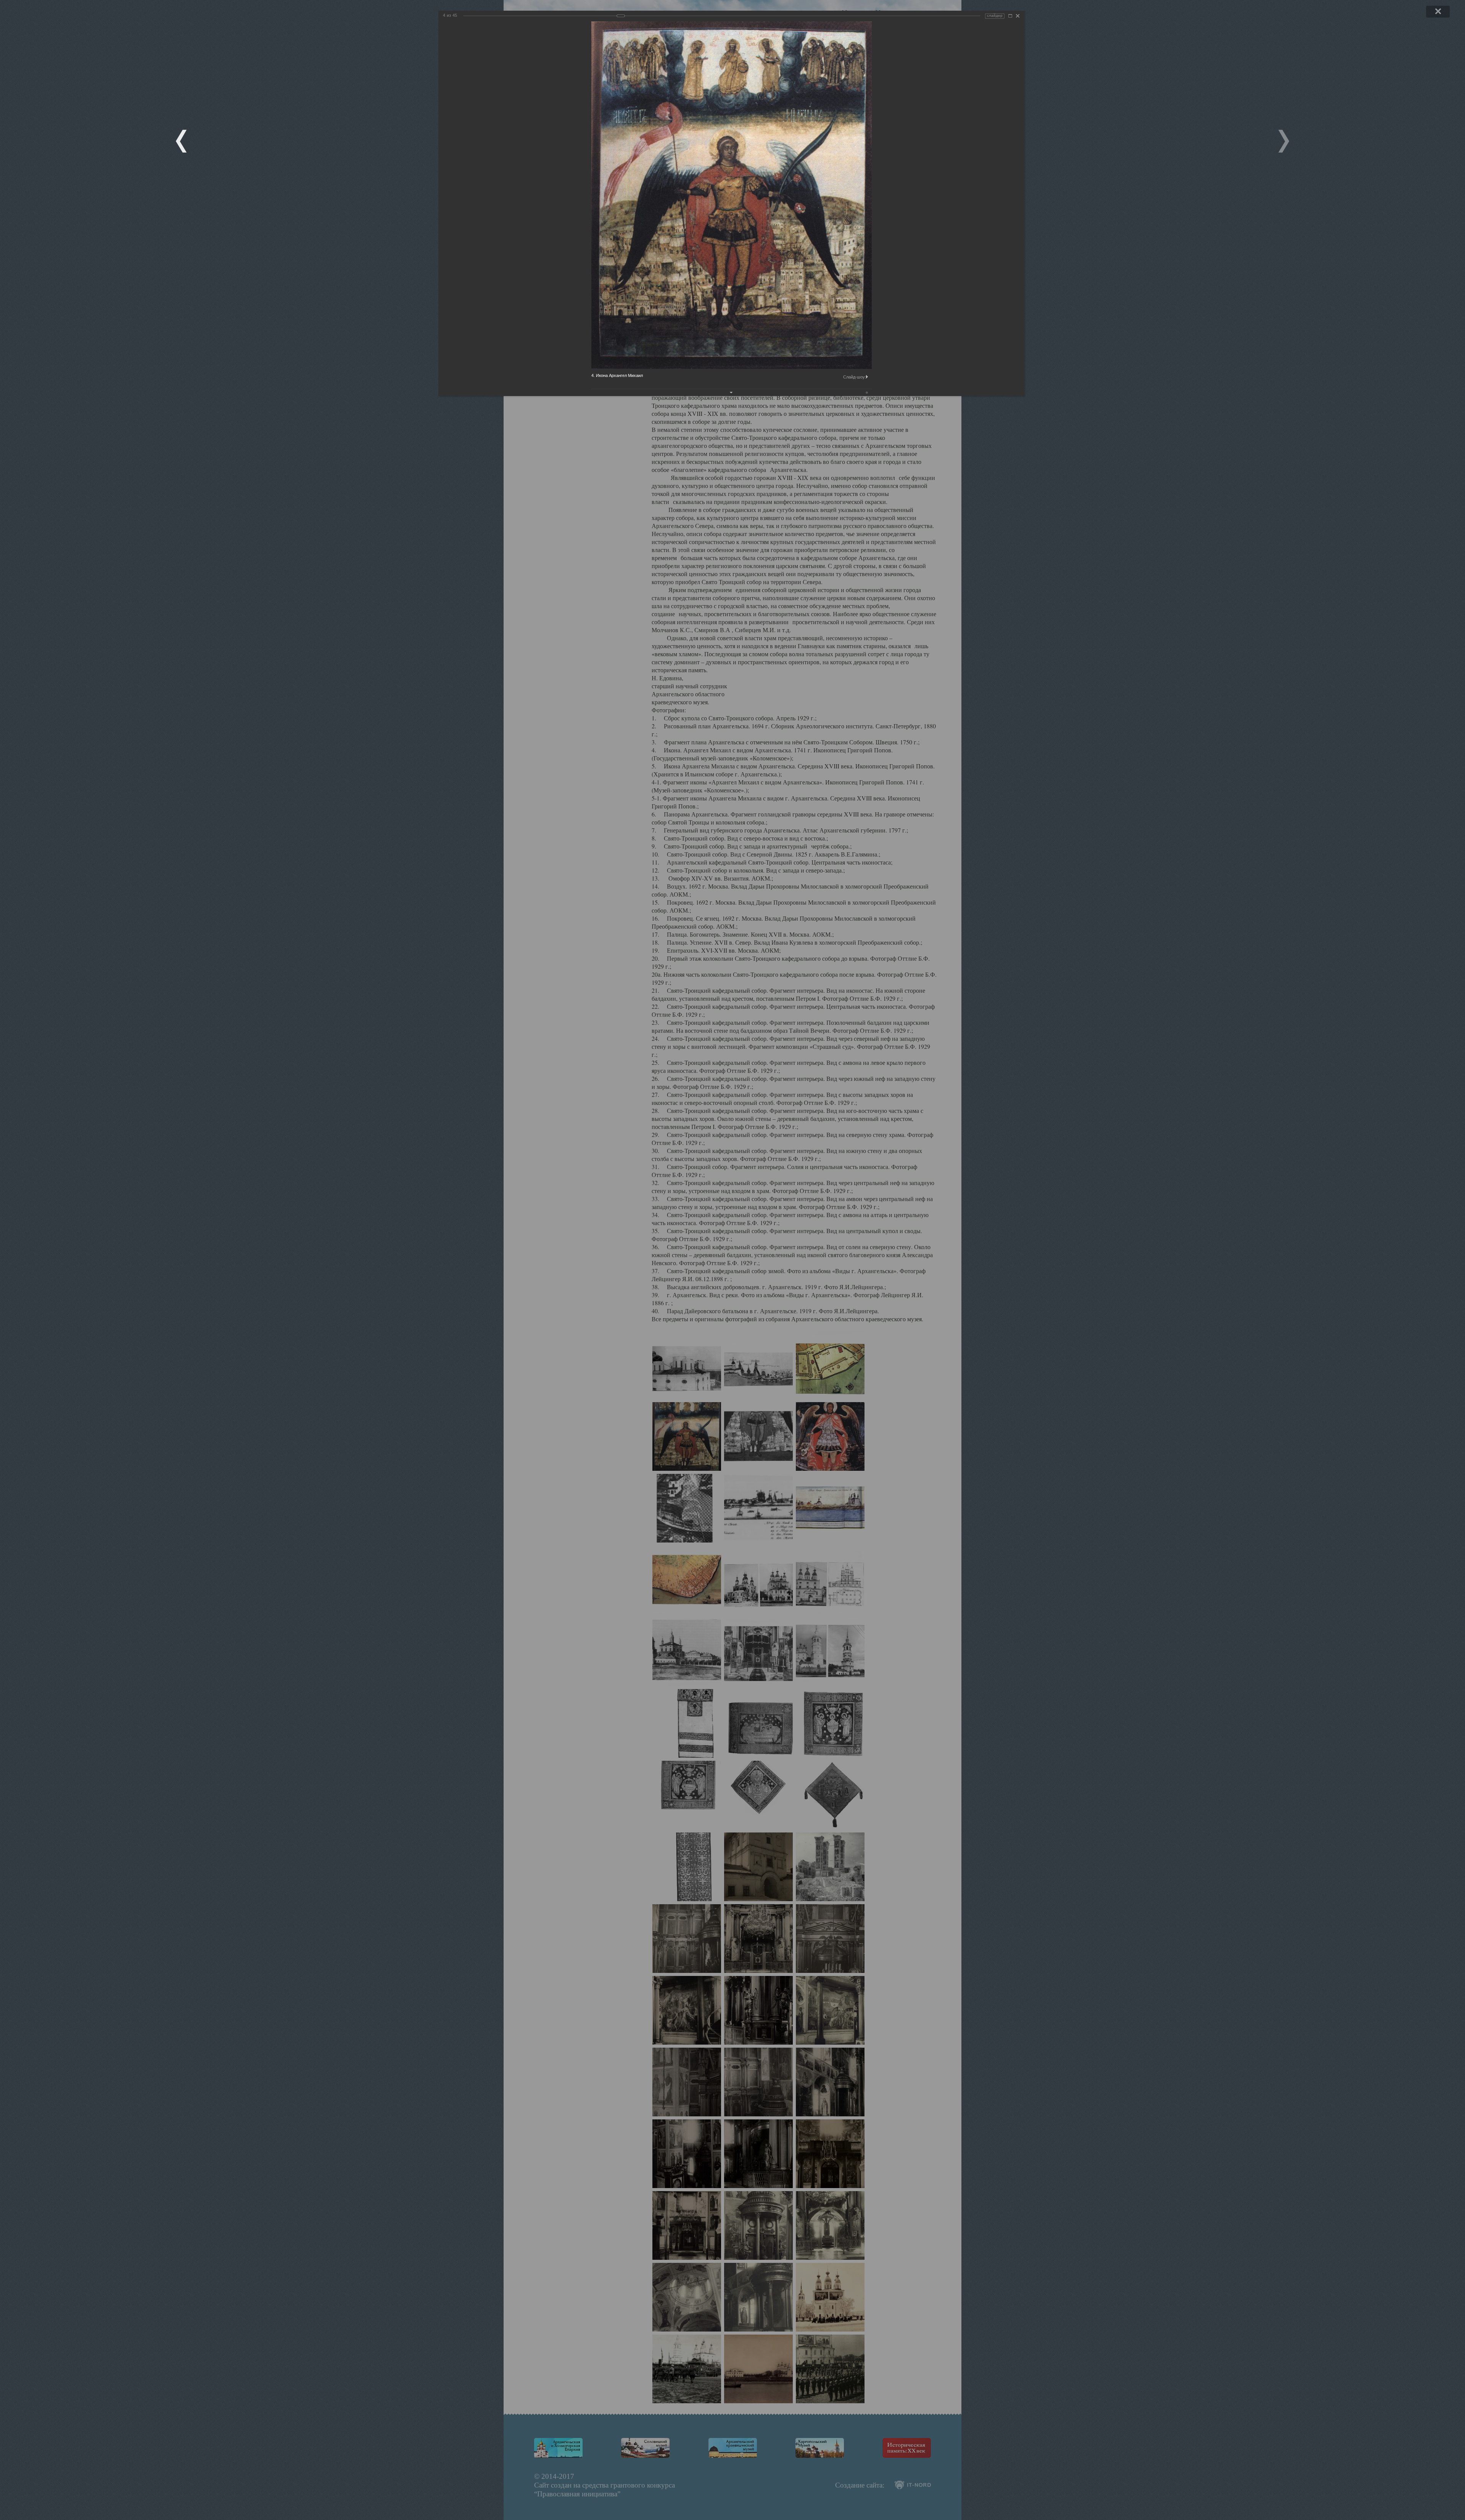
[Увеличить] (1010, 16)
